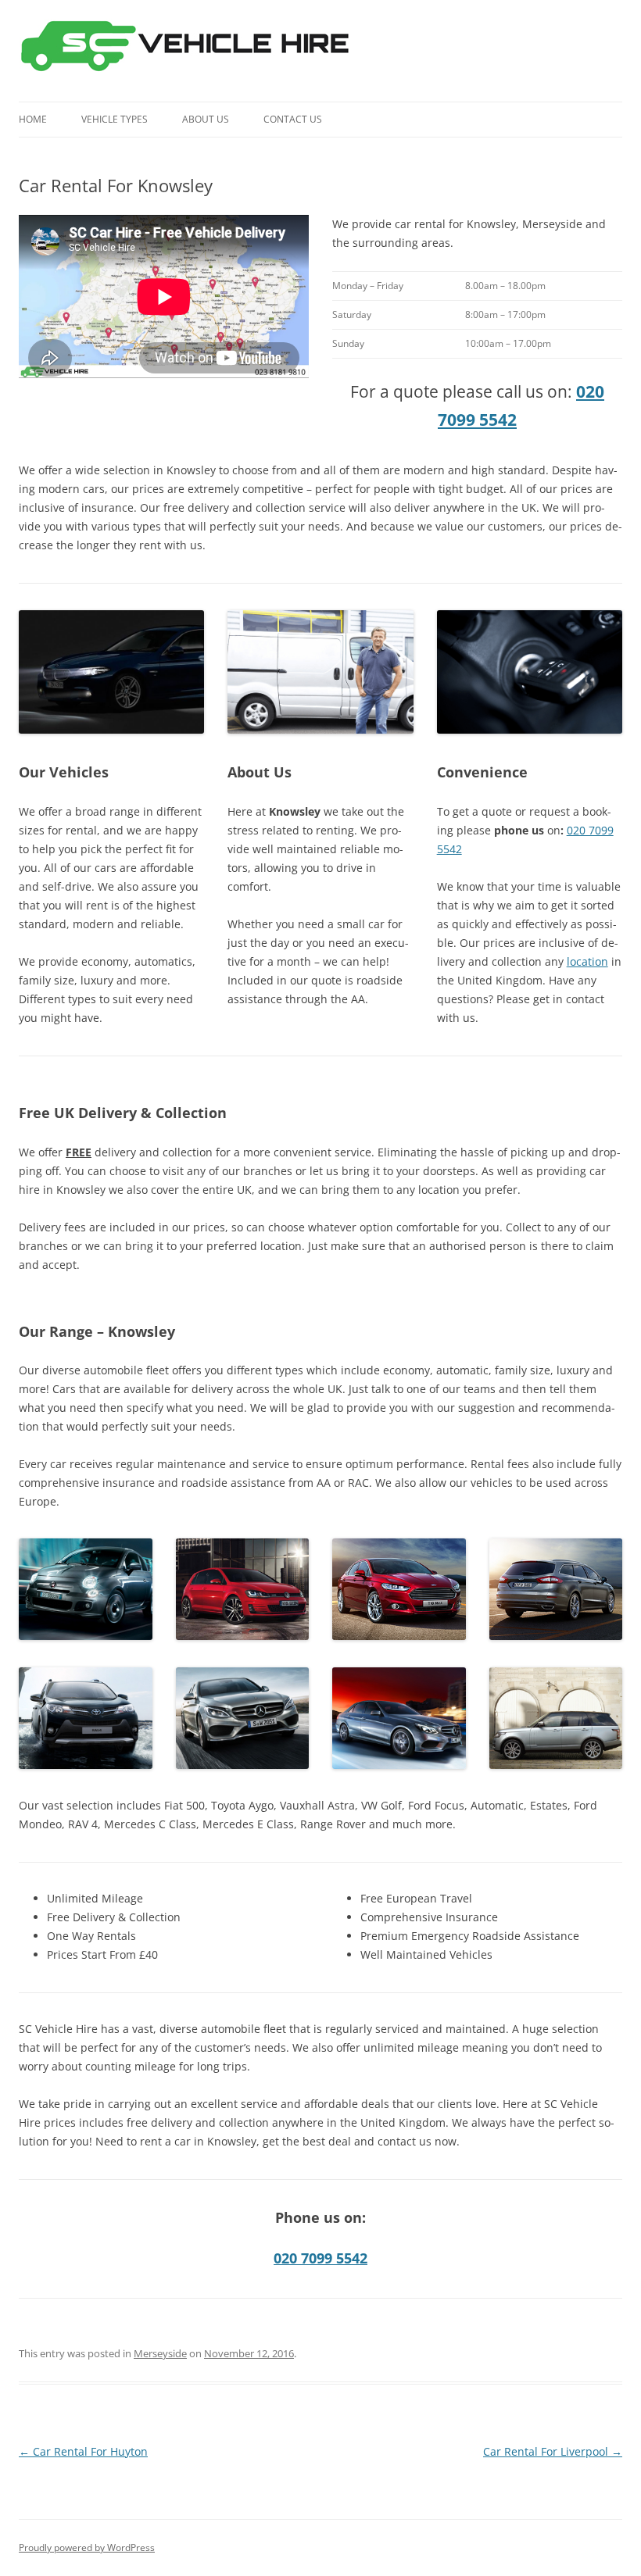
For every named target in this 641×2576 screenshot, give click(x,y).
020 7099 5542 (320, 2258)
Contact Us (293, 119)
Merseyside (160, 2353)
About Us (206, 119)
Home (33, 119)
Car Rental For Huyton (83, 2451)
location (587, 961)
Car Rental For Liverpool (553, 2451)
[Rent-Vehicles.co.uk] (191, 51)
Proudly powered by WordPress (87, 2547)
